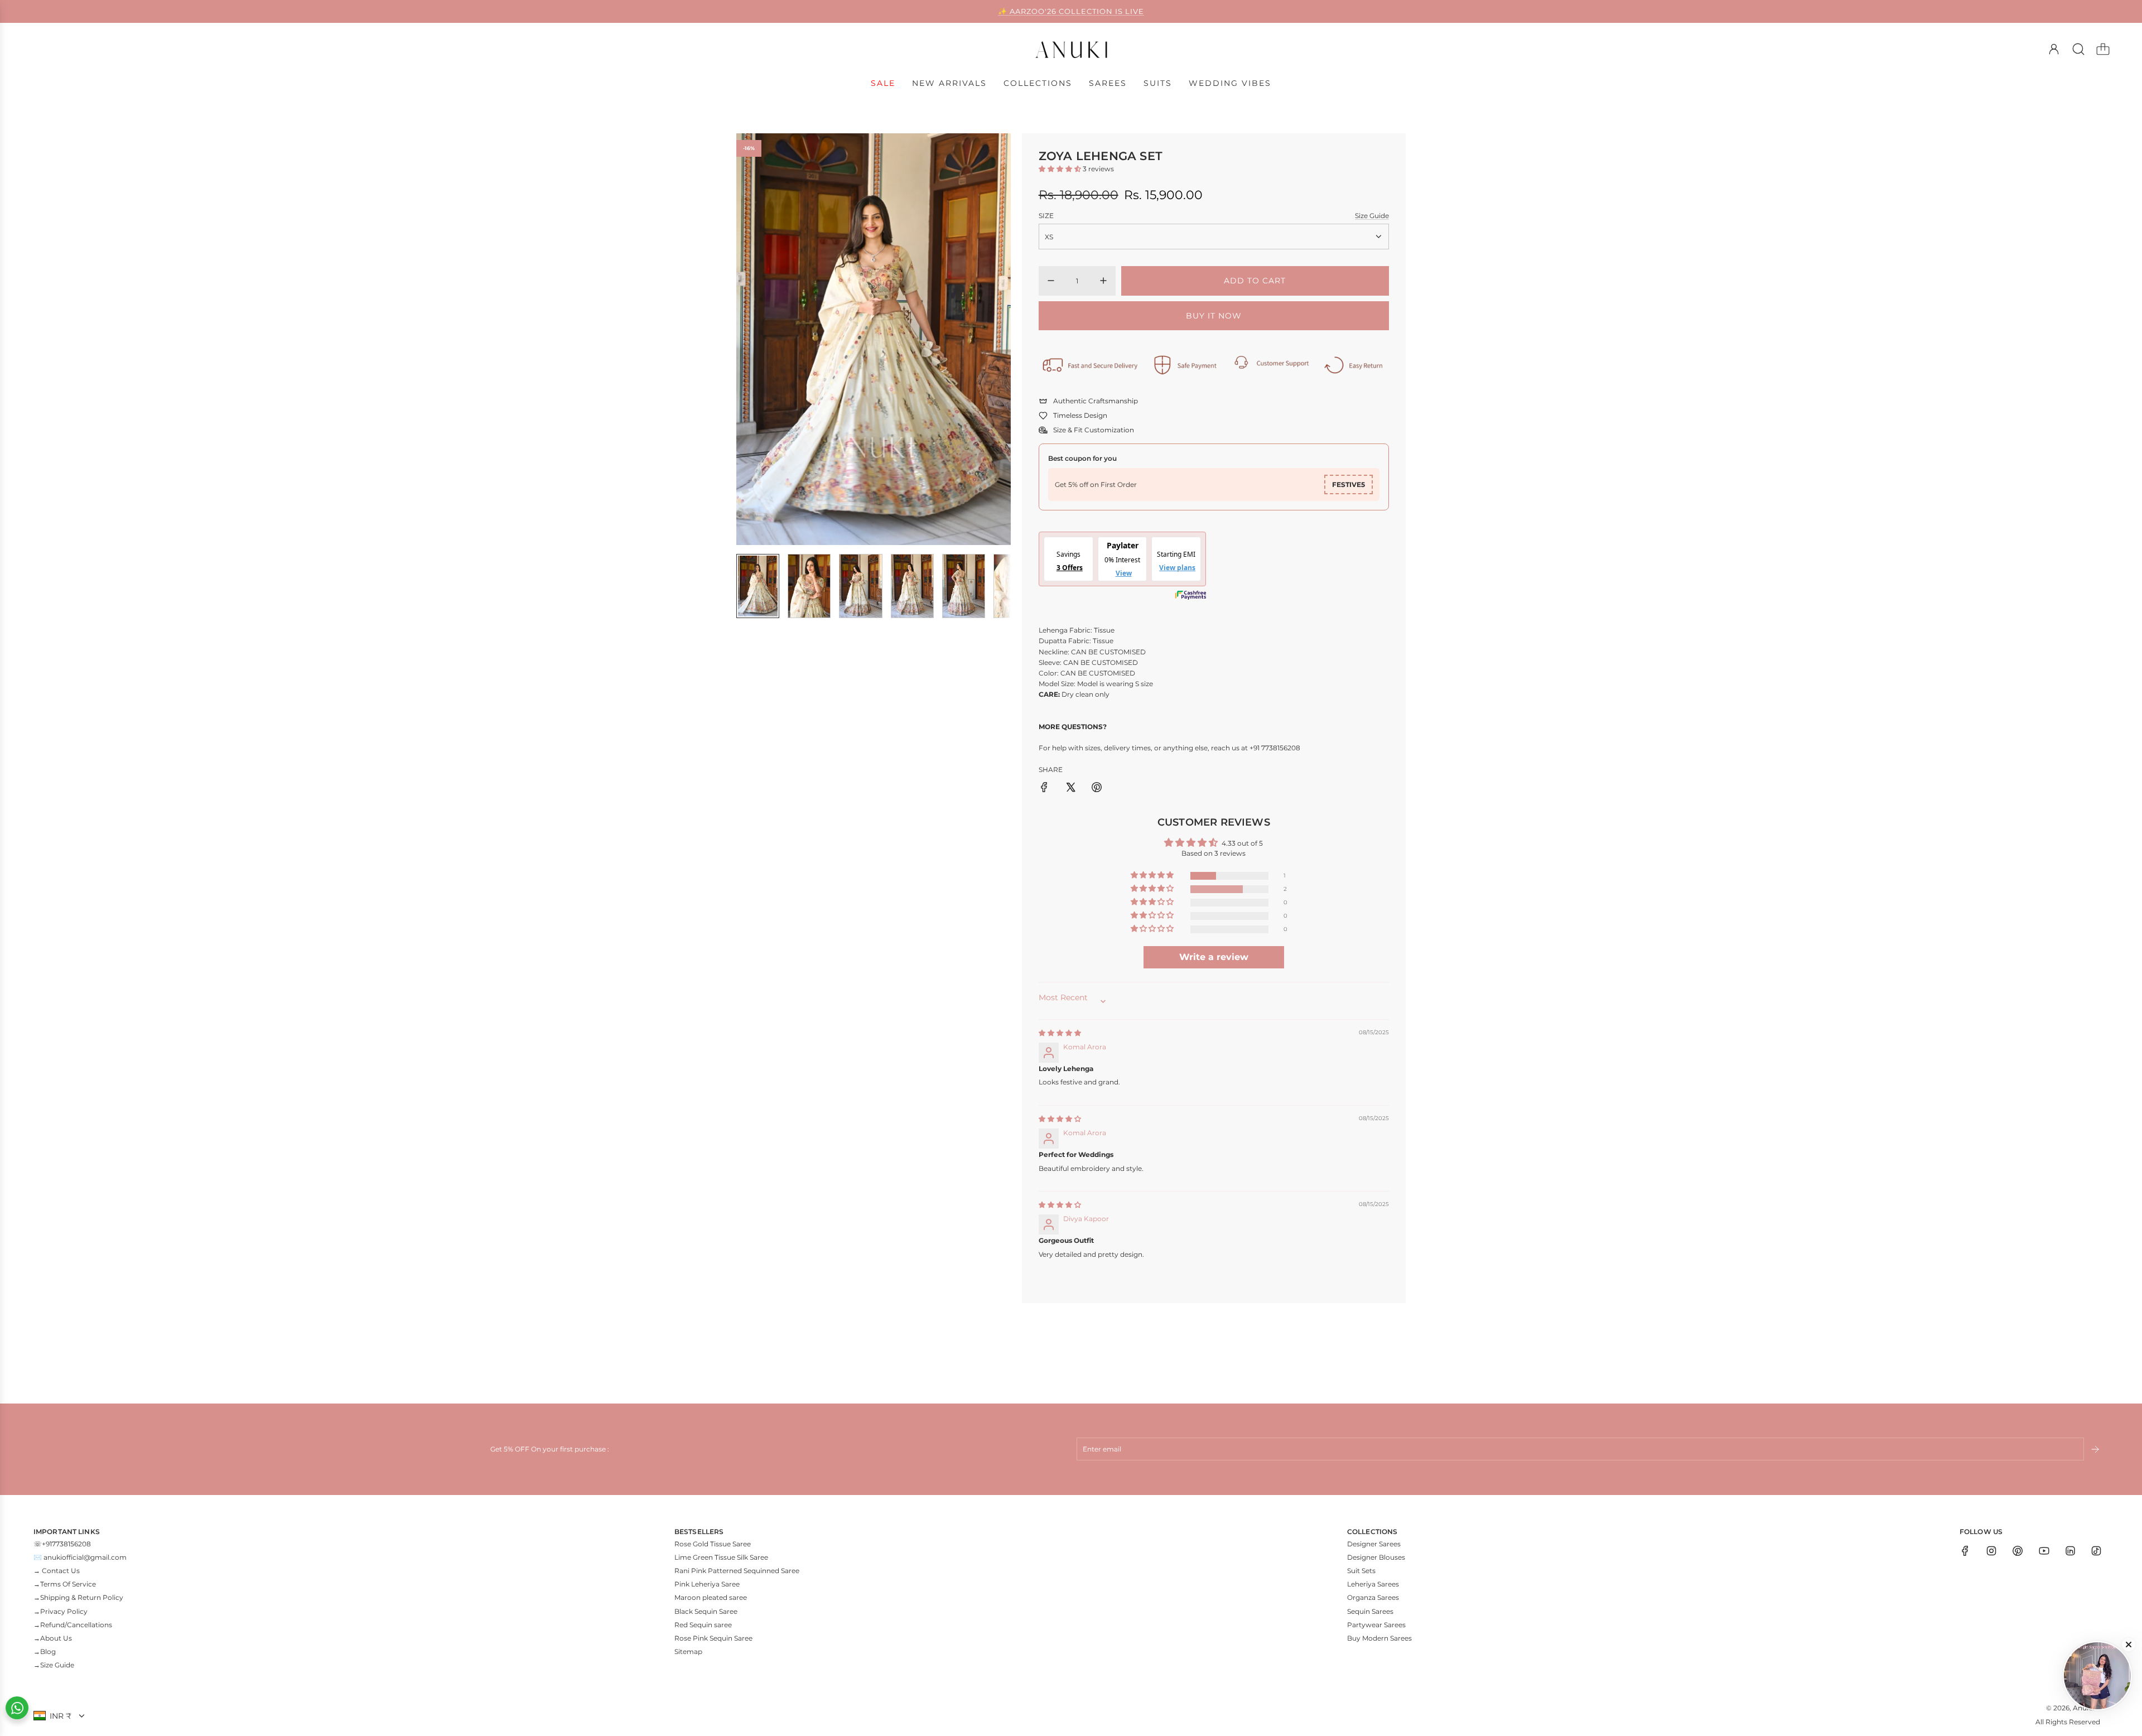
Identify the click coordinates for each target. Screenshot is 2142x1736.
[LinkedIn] (2070, 1551)
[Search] (2078, 49)
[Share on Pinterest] (1097, 789)
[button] (763, 339)
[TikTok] (2096, 1551)
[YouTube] (2044, 1551)
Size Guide (1372, 216)
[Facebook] (1965, 1551)
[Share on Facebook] (1044, 789)
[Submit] (2096, 1449)
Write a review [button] (1214, 957)
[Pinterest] (2018, 1551)
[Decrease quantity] (1051, 281)
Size (1046, 216)
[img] (1060, 1033)
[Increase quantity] (1103, 281)
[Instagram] (1991, 1551)
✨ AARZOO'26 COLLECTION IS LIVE (1071, 11)
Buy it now (1214, 316)
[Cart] (2103, 49)
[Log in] (2054, 49)
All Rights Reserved (2068, 1722)
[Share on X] (1070, 789)
